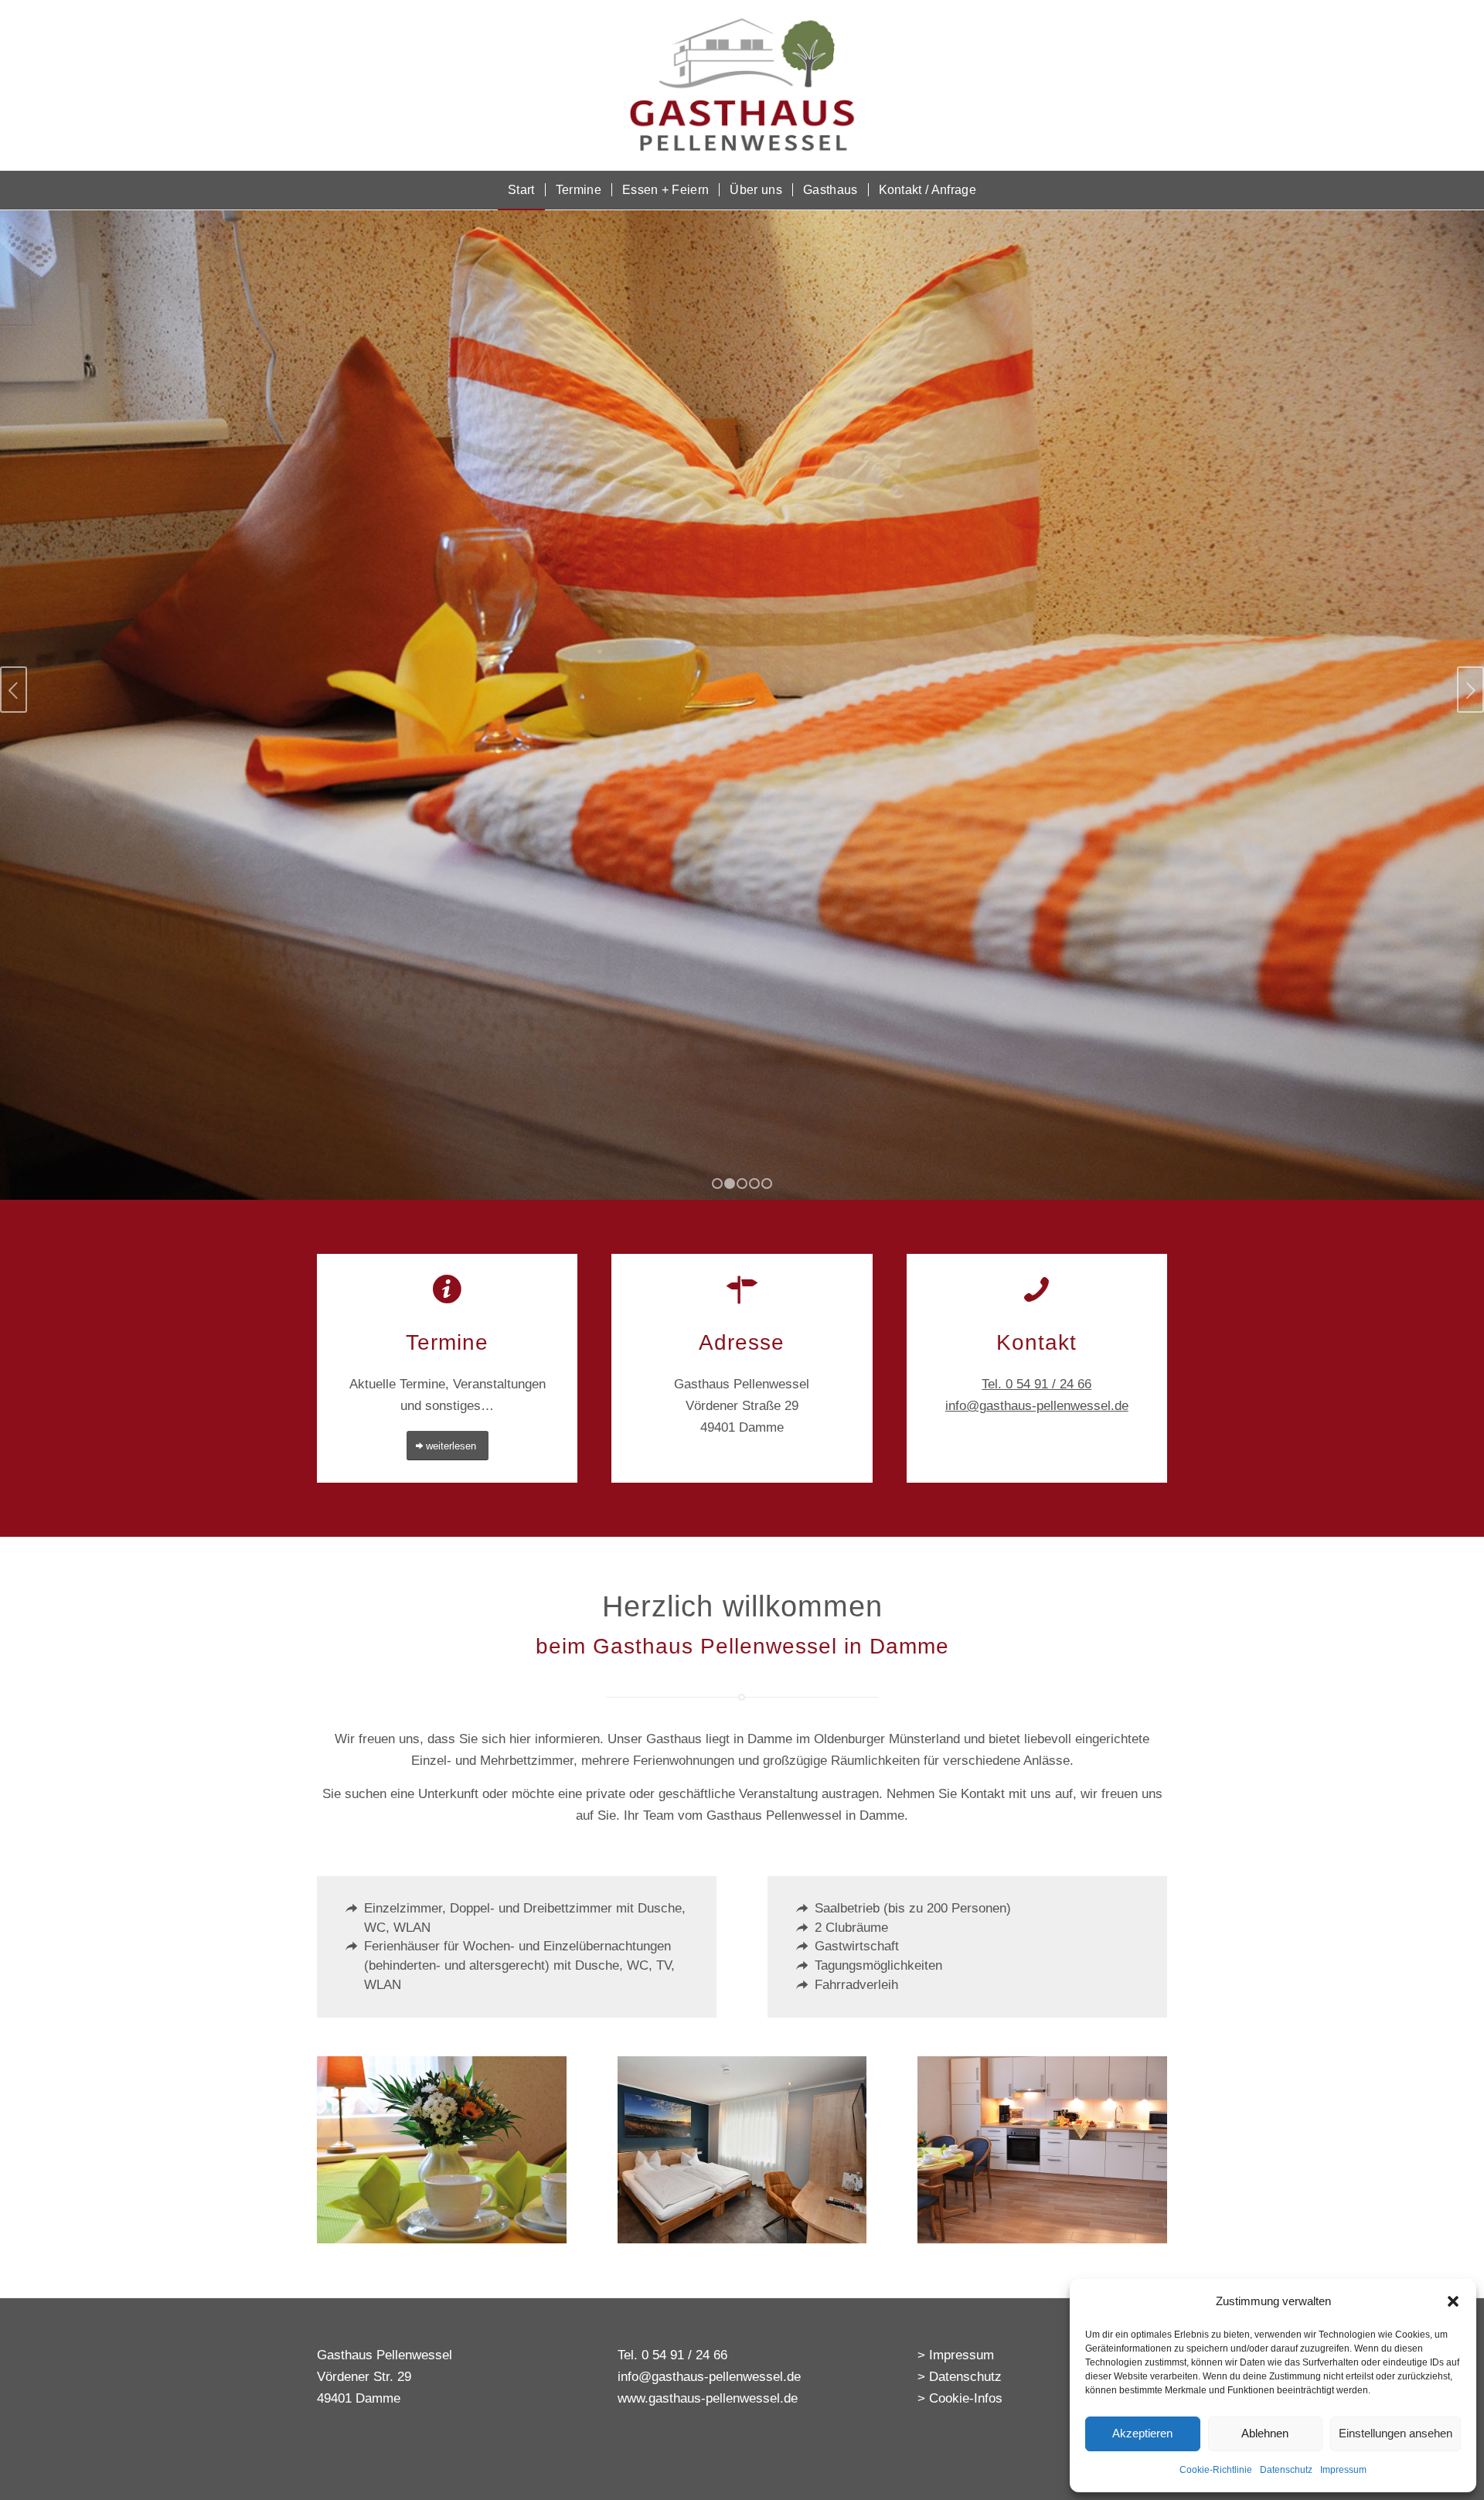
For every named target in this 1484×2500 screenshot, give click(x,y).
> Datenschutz (960, 2377)
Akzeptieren (1142, 2433)
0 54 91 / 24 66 (684, 2355)
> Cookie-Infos (960, 2398)
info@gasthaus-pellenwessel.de (1037, 1406)
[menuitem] (521, 190)
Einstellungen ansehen (1396, 2433)
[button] (1453, 2301)
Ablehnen (1265, 2433)
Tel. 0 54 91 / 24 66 (1036, 1384)
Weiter (1470, 690)
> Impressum (956, 2355)
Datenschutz (1286, 2470)
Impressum (1343, 2470)
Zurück (14, 690)
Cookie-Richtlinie (1216, 2470)
